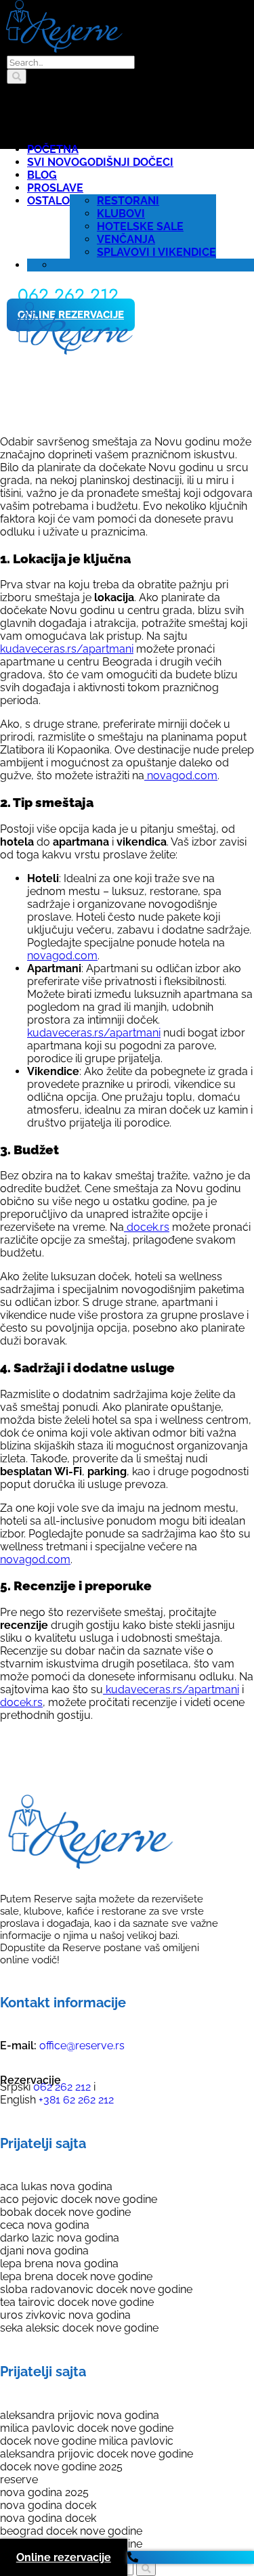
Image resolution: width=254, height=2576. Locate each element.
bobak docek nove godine (65, 2212)
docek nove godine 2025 (61, 2467)
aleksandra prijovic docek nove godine (97, 2454)
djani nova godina (44, 2251)
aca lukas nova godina (56, 2186)
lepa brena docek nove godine (76, 2276)
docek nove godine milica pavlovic (87, 2441)
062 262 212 (61, 2087)
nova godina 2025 (44, 2492)
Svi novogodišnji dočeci (100, 162)
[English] (64, 265)
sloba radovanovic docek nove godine (96, 2289)
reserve (19, 2480)
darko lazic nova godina (60, 2238)
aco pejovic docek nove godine (79, 2199)
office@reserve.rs (82, 2046)
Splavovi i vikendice (156, 252)
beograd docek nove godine (71, 2531)
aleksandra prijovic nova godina (80, 2415)
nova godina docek (48, 2505)
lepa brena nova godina (59, 2264)
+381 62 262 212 (75, 2100)
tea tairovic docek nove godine (77, 2302)
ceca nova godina (45, 2225)
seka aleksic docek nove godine (79, 2328)
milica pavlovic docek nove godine (87, 2428)
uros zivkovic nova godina (65, 2315)
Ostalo (48, 201)
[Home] (73, 351)
